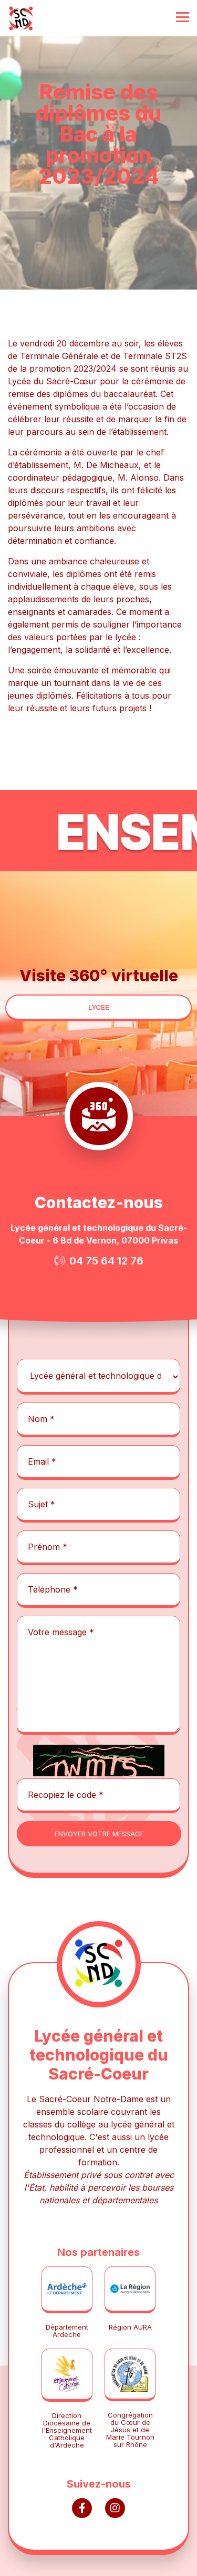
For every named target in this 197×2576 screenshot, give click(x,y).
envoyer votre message (99, 1834)
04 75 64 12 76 (106, 1261)
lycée (99, 1007)
